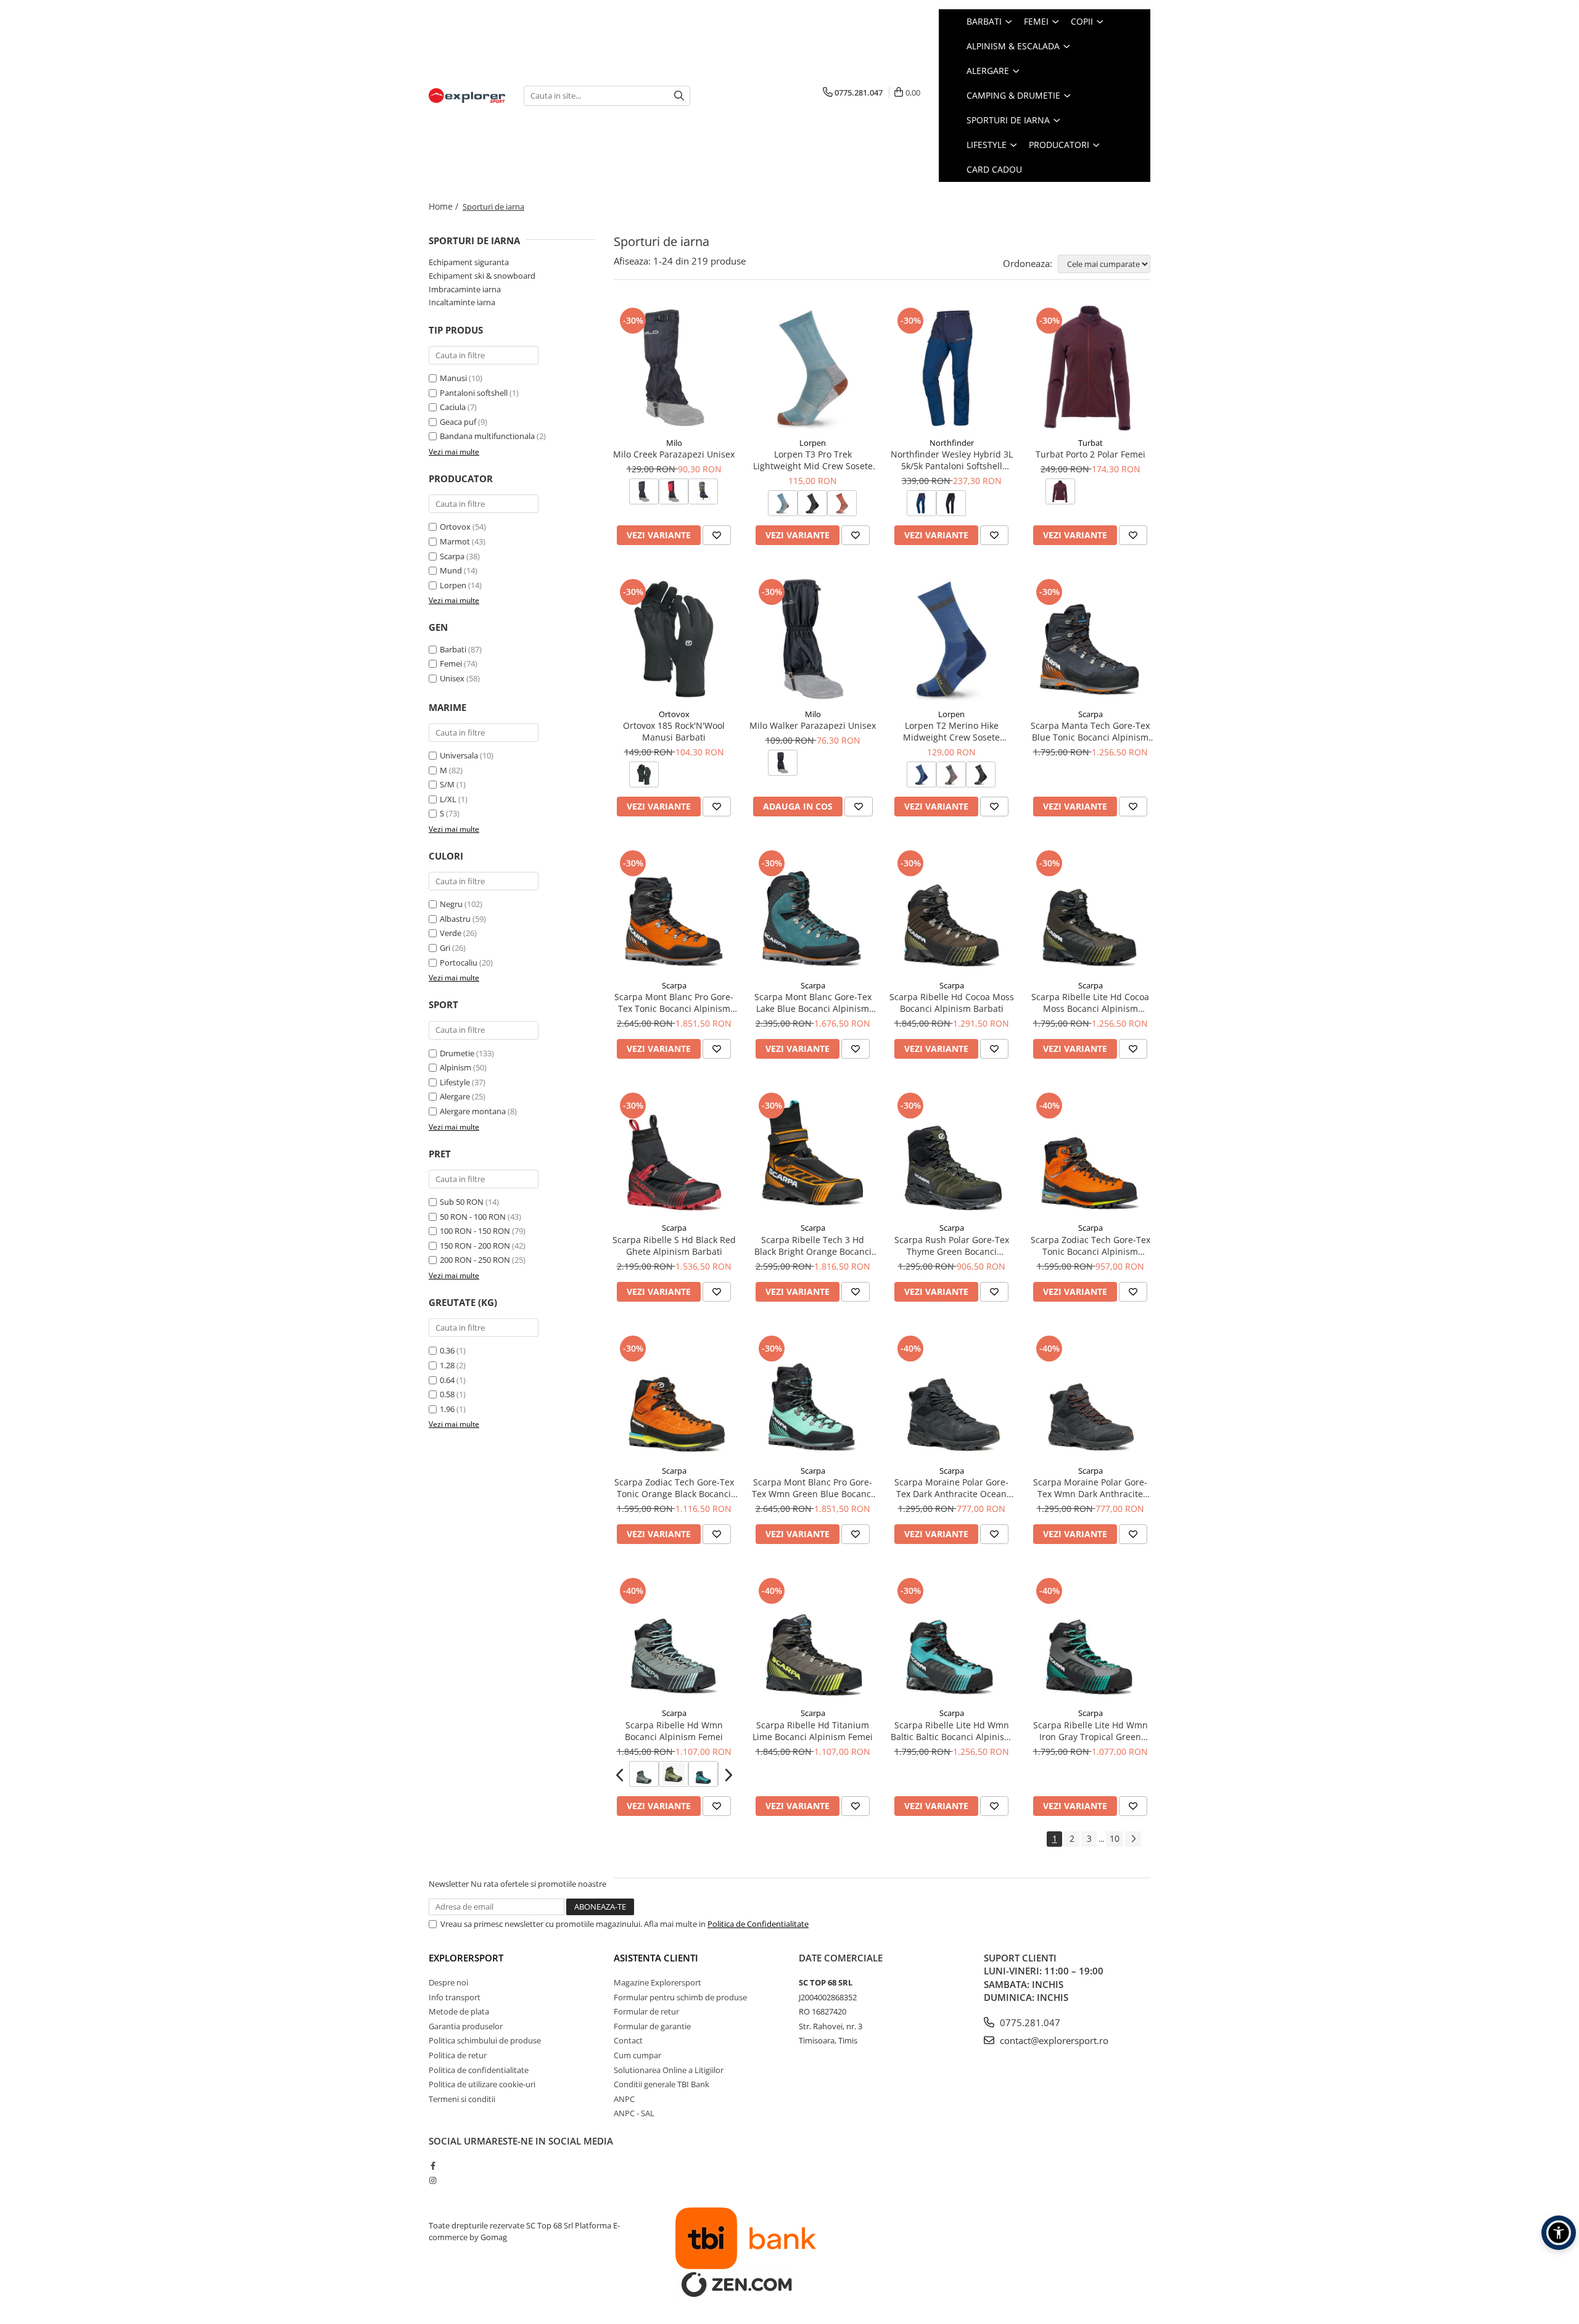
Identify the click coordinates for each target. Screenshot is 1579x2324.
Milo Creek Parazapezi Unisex (674, 454)
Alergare (455, 1096)
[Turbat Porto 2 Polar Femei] (1090, 368)
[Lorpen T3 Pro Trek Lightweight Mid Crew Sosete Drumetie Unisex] (813, 368)
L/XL (448, 799)
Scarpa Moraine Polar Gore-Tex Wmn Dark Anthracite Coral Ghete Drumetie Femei (1090, 1488)
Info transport (455, 1997)
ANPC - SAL (634, 2113)
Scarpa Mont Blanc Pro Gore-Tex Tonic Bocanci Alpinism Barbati (674, 1003)
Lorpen (453, 585)
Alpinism (456, 1067)
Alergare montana (473, 1111)
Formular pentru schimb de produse (680, 1997)
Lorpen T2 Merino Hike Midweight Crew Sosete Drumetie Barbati (951, 731)
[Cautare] (679, 96)
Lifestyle (455, 1082)
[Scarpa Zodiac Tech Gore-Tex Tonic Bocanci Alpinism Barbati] (1090, 1153)
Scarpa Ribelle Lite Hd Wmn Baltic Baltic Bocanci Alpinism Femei (951, 1731)
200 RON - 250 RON (475, 1260)
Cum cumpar (637, 2055)
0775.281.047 (1029, 2022)
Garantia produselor (466, 2026)
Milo (674, 443)
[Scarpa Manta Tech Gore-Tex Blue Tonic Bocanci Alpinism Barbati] (1090, 639)
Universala (459, 755)
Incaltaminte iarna (462, 302)
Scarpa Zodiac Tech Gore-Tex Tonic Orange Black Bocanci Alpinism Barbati (674, 1488)
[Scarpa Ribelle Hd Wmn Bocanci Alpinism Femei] (674, 1638)
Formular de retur (646, 2011)
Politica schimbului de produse (485, 2040)
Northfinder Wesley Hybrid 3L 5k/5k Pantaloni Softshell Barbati (952, 460)
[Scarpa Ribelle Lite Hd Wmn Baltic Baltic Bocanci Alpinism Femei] (951, 1638)
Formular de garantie (652, 2026)
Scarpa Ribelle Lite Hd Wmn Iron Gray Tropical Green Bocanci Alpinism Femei (1090, 1731)
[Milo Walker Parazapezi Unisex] (813, 639)
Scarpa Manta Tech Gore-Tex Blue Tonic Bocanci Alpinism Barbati (1090, 731)
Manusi (453, 378)
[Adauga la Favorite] (717, 535)
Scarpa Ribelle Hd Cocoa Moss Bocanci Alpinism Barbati (952, 1003)
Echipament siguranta (469, 262)
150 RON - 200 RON (475, 1246)
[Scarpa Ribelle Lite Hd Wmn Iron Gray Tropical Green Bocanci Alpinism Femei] (1090, 1638)
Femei (451, 663)
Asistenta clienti (656, 1958)
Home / (445, 206)
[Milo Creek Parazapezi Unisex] (674, 368)
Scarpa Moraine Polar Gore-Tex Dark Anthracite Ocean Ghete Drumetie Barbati (951, 1488)
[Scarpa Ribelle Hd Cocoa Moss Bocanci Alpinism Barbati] (951, 910)
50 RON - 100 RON (473, 1217)
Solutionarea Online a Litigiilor (669, 2070)
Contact (628, 2040)
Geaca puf (458, 422)
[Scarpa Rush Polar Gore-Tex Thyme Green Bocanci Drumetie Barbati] (951, 1153)
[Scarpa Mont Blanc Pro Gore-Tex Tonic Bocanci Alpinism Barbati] (674, 910)
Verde (451, 933)
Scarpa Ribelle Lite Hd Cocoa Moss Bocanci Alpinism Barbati (1090, 1003)
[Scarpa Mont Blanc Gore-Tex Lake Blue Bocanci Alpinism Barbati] (813, 910)
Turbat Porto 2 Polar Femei (1090, 454)
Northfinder (952, 443)
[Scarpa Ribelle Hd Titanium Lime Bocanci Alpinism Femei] (813, 1638)
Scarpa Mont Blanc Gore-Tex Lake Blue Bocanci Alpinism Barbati (813, 1003)
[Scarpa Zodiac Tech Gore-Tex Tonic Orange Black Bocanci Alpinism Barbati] (674, 1396)
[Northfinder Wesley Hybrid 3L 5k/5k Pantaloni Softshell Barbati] (951, 368)
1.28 (447, 1365)
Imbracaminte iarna (465, 289)
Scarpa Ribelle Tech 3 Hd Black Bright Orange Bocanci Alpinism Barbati (813, 1246)
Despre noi (448, 1982)
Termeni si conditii (462, 2099)
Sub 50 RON (462, 1202)
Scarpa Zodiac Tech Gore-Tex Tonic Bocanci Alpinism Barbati (1090, 1246)
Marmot (455, 541)
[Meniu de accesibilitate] (1559, 2233)
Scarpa (452, 556)
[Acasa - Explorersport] (467, 96)
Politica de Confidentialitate (758, 1924)
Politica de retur (458, 2055)
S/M (447, 784)
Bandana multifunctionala (487, 436)
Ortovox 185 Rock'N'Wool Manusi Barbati (674, 731)
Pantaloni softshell (474, 393)
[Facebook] (433, 2166)
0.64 (447, 1380)
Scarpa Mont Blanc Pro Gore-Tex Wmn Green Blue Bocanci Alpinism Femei (813, 1488)
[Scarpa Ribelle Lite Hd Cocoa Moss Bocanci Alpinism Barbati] (1090, 910)
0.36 (447, 1350)
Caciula (453, 407)
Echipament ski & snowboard (482, 276)
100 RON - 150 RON (475, 1231)
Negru (452, 904)
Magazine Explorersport (658, 1982)
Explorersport (466, 1958)
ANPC (624, 2099)
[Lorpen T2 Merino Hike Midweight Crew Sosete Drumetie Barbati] (951, 639)
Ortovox (455, 527)
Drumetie (457, 1053)
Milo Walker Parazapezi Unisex (813, 725)
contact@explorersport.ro (1053, 2040)
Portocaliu (460, 963)
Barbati (453, 649)
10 (1115, 1838)
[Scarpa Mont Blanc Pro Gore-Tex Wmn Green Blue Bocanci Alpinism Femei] (813, 1396)
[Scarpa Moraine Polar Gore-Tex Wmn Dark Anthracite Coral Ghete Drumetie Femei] (1090, 1396)
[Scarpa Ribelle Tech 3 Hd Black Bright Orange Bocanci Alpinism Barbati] (813, 1153)
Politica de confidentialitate (479, 2070)
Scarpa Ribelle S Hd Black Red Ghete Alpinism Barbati (674, 1246)
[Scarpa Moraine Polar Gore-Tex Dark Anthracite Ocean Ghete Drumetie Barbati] (951, 1396)
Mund (451, 570)
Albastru (456, 919)
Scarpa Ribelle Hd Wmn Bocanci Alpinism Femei (674, 1731)
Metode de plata (459, 2011)
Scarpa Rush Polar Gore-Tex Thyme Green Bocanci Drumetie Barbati (952, 1246)
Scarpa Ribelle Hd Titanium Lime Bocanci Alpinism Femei (813, 1731)
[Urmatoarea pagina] (1133, 1839)
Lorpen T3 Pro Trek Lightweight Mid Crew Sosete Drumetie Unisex (813, 460)
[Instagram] (433, 2180)
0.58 (447, 1394)
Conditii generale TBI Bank (662, 2084)
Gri (446, 948)
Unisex (452, 678)
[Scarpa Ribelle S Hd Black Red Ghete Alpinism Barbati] (674, 1153)
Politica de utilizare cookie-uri (482, 2084)
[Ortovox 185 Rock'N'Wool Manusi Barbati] (674, 639)
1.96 (447, 1409)
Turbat (1090, 443)
